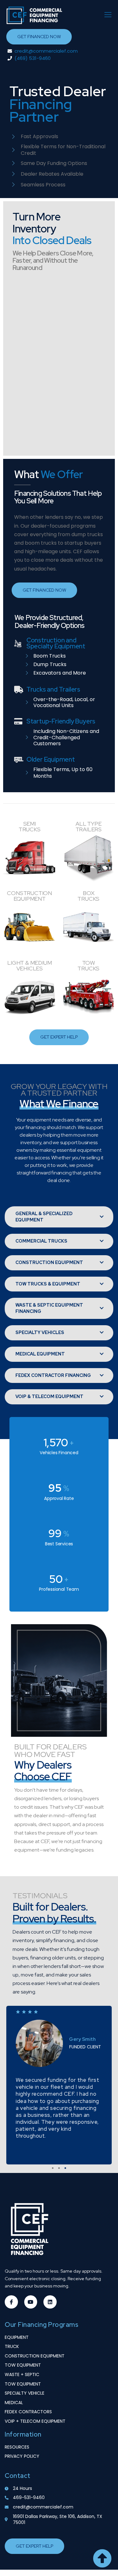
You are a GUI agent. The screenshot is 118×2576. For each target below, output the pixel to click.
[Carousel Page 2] (59, 2168)
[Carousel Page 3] (65, 2168)
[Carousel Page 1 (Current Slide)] (53, 2168)
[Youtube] (31, 2302)
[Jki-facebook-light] (11, 2302)
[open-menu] (106, 15)
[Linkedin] (50, 2302)
